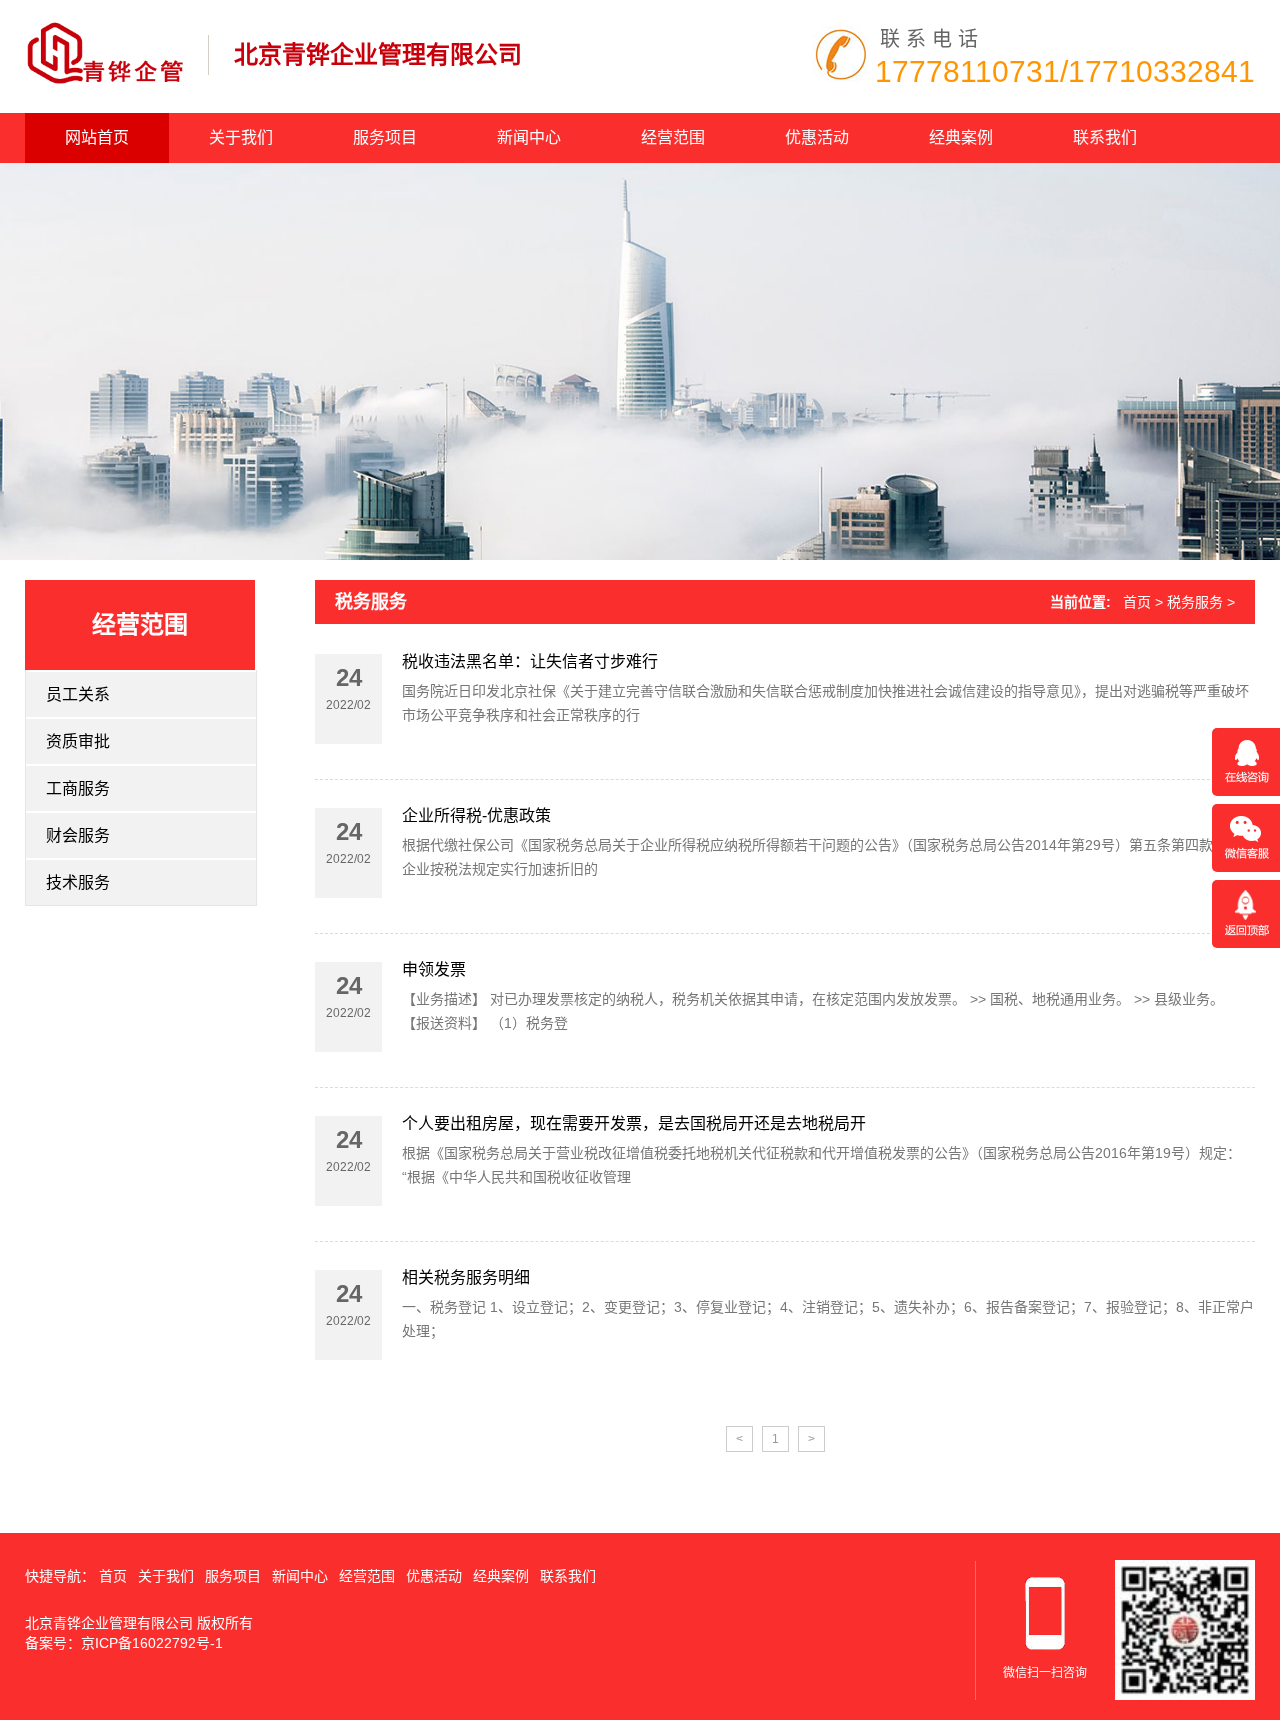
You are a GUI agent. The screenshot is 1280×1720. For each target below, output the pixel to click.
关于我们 (241, 137)
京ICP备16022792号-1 (152, 1643)
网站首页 (97, 137)
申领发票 (434, 969)
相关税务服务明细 (466, 1277)
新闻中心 (529, 137)
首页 (1137, 602)
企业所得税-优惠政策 (476, 815)
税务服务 (371, 602)
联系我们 (1105, 137)
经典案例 (961, 137)
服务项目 (385, 137)
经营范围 (673, 137)
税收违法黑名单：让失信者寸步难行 (530, 661)
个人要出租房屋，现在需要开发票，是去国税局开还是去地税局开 (634, 1123)
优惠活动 (817, 137)
